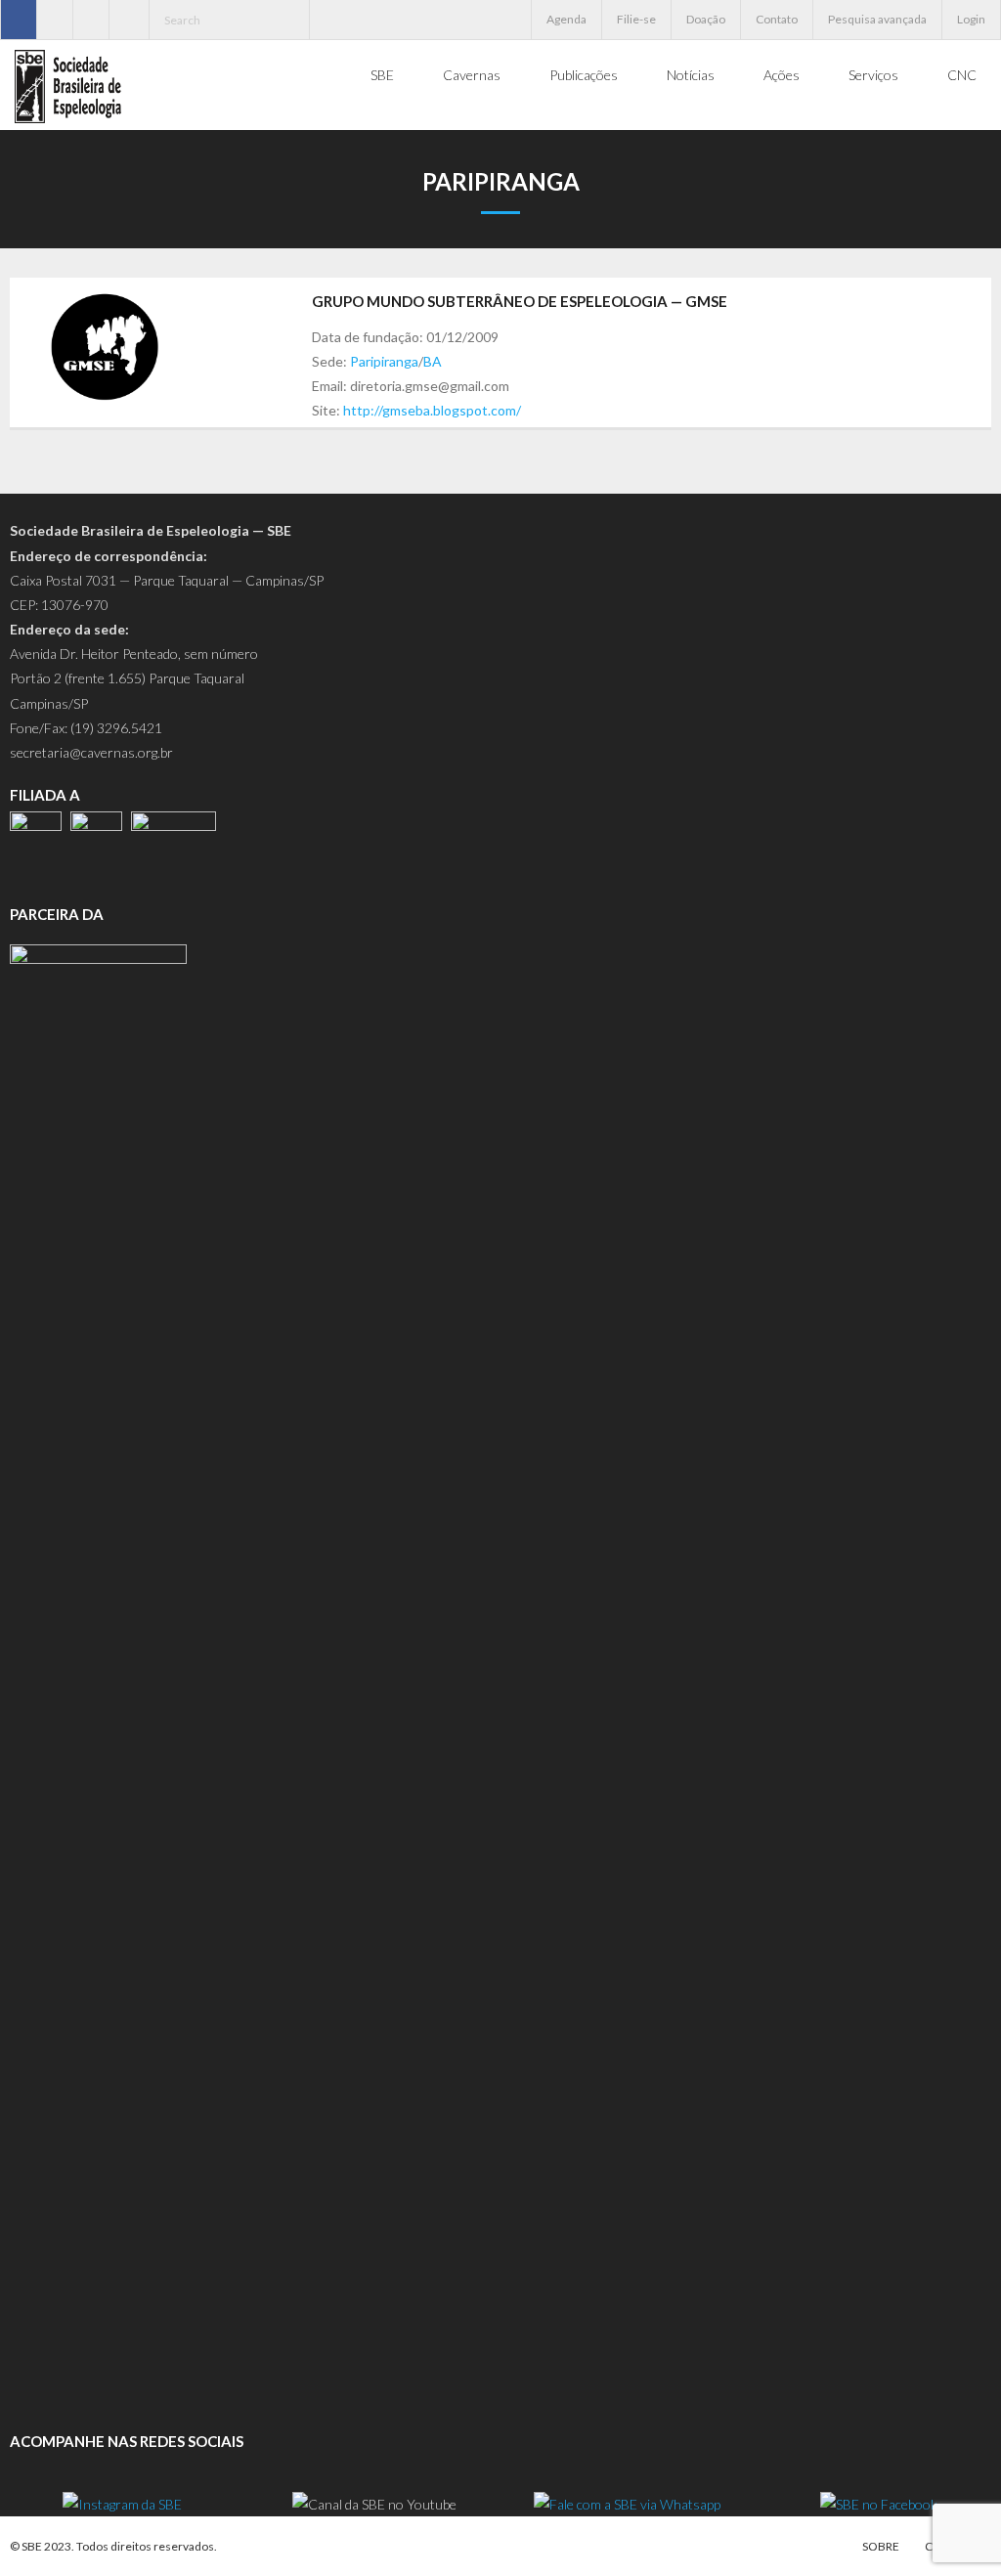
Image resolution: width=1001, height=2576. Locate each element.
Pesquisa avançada (877, 19)
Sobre (881, 2546)
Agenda (566, 19)
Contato (777, 19)
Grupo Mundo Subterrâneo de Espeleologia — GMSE (520, 301)
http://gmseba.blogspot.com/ (432, 410)
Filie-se (636, 19)
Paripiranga (384, 361)
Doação (706, 19)
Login (971, 19)
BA (433, 361)
